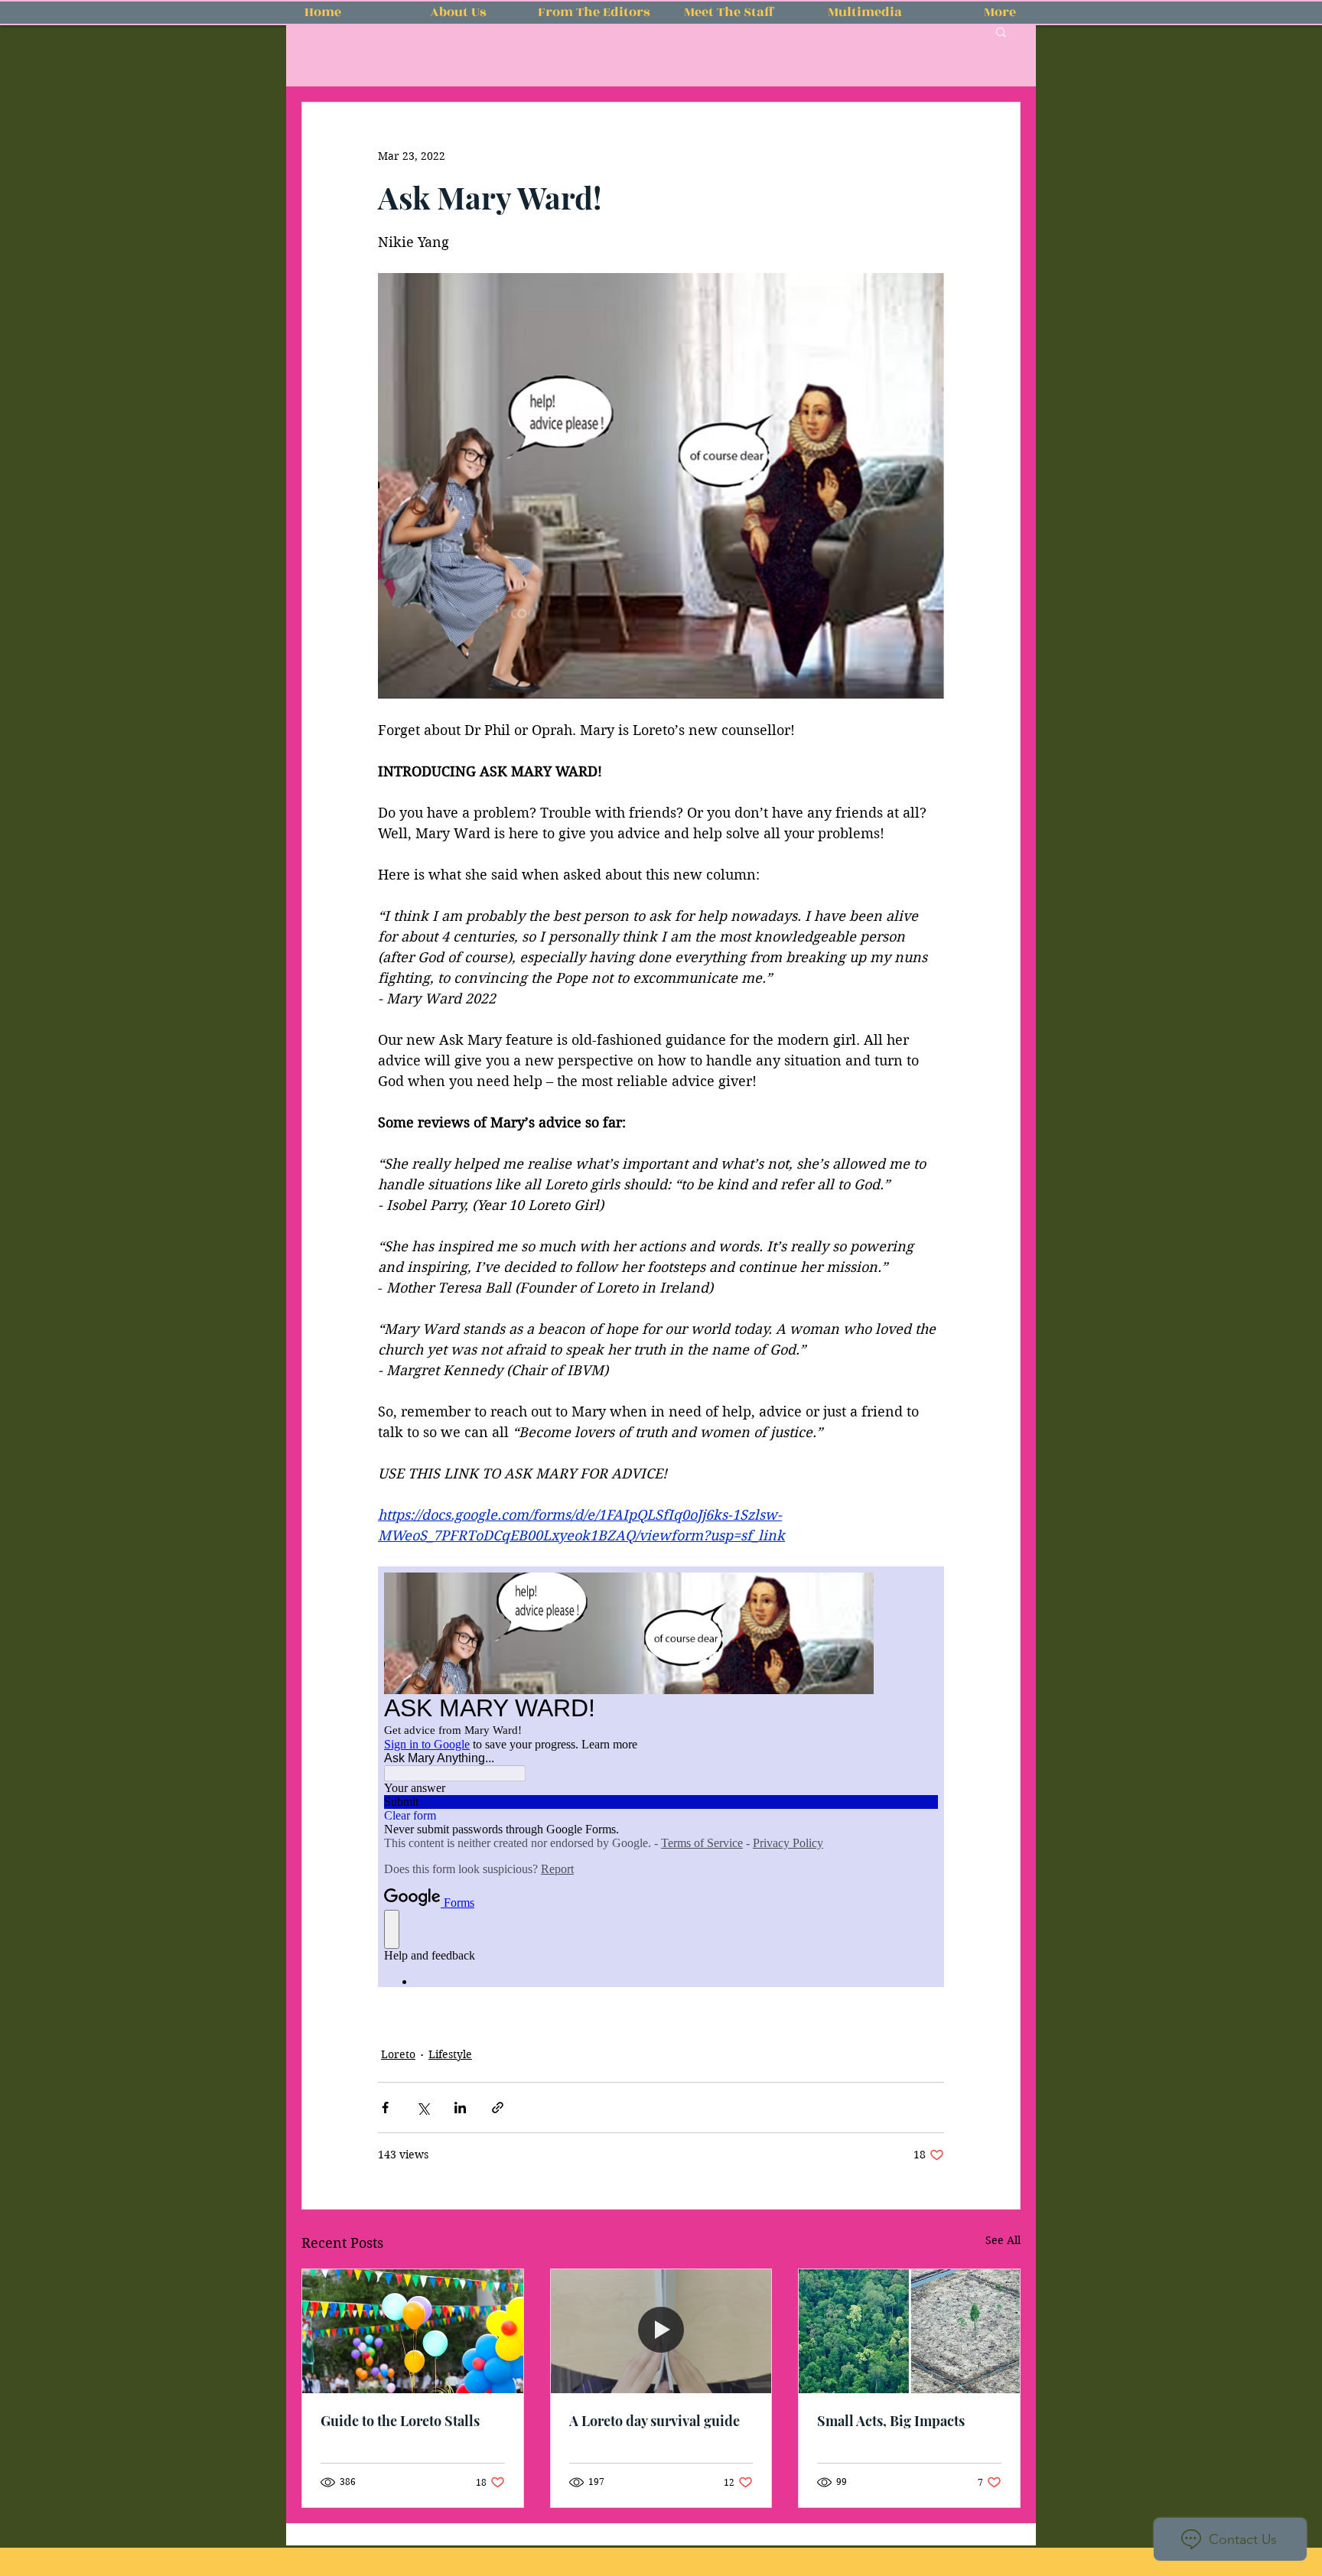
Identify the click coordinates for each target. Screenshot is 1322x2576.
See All (1003, 2240)
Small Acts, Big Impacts (891, 2421)
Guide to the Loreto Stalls (400, 2421)
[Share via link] (498, 2108)
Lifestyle (450, 2054)
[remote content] (661, 1777)
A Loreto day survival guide (654, 2421)
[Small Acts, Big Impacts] (909, 2331)
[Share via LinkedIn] (460, 2108)
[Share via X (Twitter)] (423, 2108)
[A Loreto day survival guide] (661, 2331)
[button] (1001, 31)
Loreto (398, 2054)
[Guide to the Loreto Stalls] (413, 2331)
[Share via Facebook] (385, 2108)
